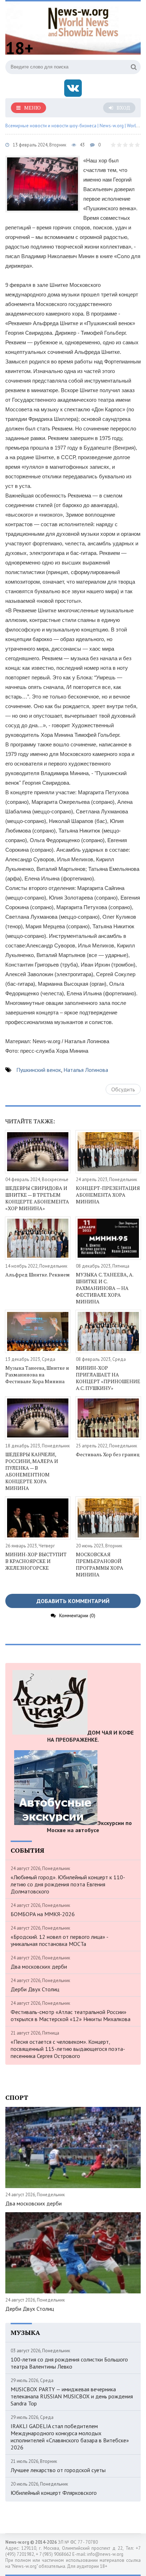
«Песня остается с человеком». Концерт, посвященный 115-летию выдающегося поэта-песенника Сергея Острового (68, 2049)
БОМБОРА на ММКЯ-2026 (43, 1914)
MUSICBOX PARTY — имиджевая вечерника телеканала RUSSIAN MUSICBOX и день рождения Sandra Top (72, 2396)
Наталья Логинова (86, 1070)
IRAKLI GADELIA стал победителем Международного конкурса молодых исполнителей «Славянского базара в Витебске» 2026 (70, 2437)
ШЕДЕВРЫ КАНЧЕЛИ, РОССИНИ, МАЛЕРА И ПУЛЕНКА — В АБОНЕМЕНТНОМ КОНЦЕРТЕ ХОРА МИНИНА (32, 1471)
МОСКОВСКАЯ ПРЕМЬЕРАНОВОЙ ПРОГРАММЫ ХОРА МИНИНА (100, 1564)
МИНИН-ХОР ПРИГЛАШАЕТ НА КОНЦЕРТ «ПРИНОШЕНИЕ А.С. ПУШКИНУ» (108, 1378)
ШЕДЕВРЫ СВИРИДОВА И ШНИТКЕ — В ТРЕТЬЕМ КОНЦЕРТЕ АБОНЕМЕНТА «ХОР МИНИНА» (37, 1198)
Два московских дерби (39, 1966)
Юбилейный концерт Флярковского (54, 2493)
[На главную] (83, 21)
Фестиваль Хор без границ (108, 1454)
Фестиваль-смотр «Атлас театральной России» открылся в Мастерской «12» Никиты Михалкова (71, 2015)
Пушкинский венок (39, 1070)
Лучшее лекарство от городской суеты (58, 2470)
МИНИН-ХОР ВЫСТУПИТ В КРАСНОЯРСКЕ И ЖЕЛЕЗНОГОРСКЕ (36, 1561)
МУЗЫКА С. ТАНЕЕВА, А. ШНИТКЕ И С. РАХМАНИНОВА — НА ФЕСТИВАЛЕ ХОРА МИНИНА (105, 1288)
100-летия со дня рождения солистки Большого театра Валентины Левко (69, 2363)
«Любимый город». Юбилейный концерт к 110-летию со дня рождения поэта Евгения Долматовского (68, 1884)
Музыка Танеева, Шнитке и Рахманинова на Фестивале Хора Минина (37, 1375)
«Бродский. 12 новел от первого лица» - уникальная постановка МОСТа (59, 1940)
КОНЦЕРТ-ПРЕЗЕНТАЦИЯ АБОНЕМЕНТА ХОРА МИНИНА (108, 1195)
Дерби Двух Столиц (35, 1989)
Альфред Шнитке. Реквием (38, 1275)
